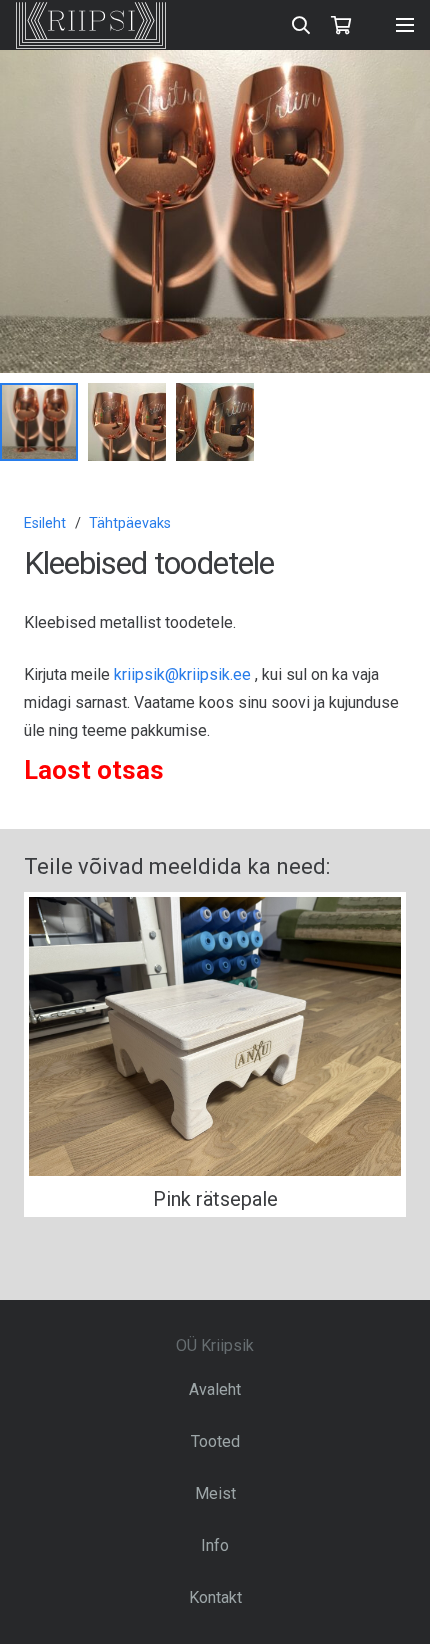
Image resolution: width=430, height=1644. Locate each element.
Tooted (215, 1441)
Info (215, 1545)
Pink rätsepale (215, 1199)
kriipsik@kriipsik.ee (182, 674)
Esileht (45, 523)
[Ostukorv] (341, 25)
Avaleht (215, 1389)
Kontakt (215, 1597)
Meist (215, 1493)
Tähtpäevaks (130, 523)
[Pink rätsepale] (215, 1036)
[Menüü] (405, 25)
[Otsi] (302, 25)
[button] (398, 82)
